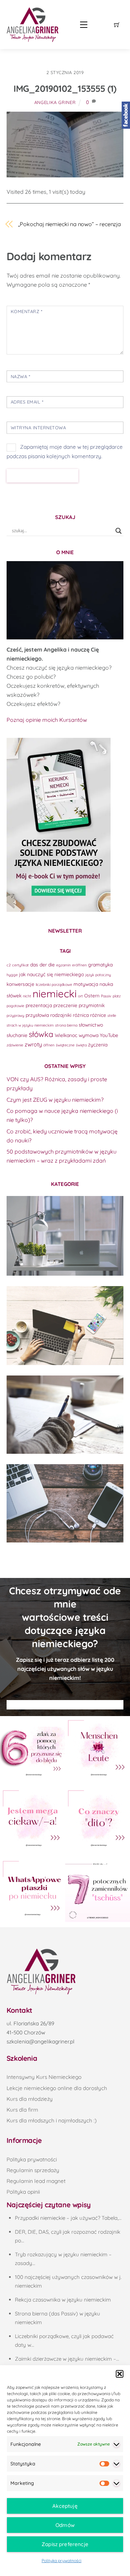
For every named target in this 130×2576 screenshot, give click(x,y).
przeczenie (65, 1005)
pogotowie (15, 1006)
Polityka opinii (23, 2192)
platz (117, 996)
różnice (98, 1015)
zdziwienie (15, 1045)
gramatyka (100, 964)
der (43, 964)
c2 (9, 965)
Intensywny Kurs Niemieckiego (44, 2077)
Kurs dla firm (22, 2110)
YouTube (109, 1035)
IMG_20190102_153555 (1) (65, 89)
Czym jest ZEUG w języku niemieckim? (55, 1100)
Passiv (106, 996)
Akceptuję (65, 2506)
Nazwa (21, 376)
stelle (112, 1015)
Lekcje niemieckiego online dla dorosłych (57, 2088)
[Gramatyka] (65, 1415)
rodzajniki (61, 1015)
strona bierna (66, 1025)
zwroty (33, 1044)
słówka (41, 1034)
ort (80, 996)
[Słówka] (65, 1326)
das (34, 964)
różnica (81, 1015)
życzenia (98, 1044)
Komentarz (27, 311)
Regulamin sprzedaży (33, 2170)
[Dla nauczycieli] (65, 1503)
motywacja (86, 984)
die (51, 964)
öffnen (49, 1045)
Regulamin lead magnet (36, 2181)
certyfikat (20, 965)
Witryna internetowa (38, 428)
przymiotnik (92, 1005)
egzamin (63, 965)
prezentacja (39, 1005)
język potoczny (98, 975)
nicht (27, 996)
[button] (120, 2374)
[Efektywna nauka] (65, 1236)
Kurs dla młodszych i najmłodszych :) (52, 2120)
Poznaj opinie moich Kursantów (47, 720)
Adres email (27, 402)
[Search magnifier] (119, 531)
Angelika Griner (55, 102)
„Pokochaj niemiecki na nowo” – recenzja (70, 224)
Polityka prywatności (62, 2561)
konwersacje (20, 984)
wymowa (89, 1035)
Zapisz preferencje (65, 2544)
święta (81, 1045)
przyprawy (15, 1015)
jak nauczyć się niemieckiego (51, 974)
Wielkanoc (66, 1035)
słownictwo (91, 1025)
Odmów (65, 2525)
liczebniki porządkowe (54, 984)
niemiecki (55, 994)
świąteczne (65, 1045)
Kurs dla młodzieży (30, 2099)
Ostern (92, 995)
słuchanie (17, 1035)
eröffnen (79, 965)
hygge (12, 975)
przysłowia (37, 1015)
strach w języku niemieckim (30, 1025)
